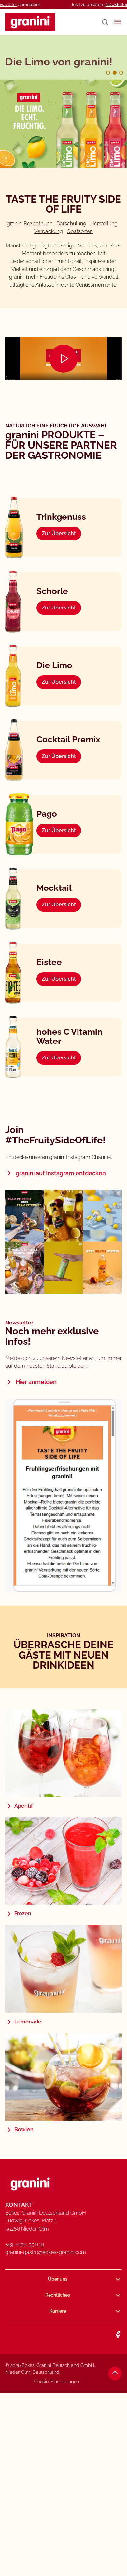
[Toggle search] (105, 22)
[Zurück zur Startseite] (30, 22)
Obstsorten (80, 231)
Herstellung (104, 224)
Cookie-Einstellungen (57, 2382)
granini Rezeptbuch (30, 224)
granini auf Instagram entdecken (61, 1173)
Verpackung (49, 231)
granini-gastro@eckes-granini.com (46, 2252)
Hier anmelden (36, 1382)
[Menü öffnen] (118, 22)
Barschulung (71, 224)
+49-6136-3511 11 (25, 2244)
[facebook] (118, 2335)
